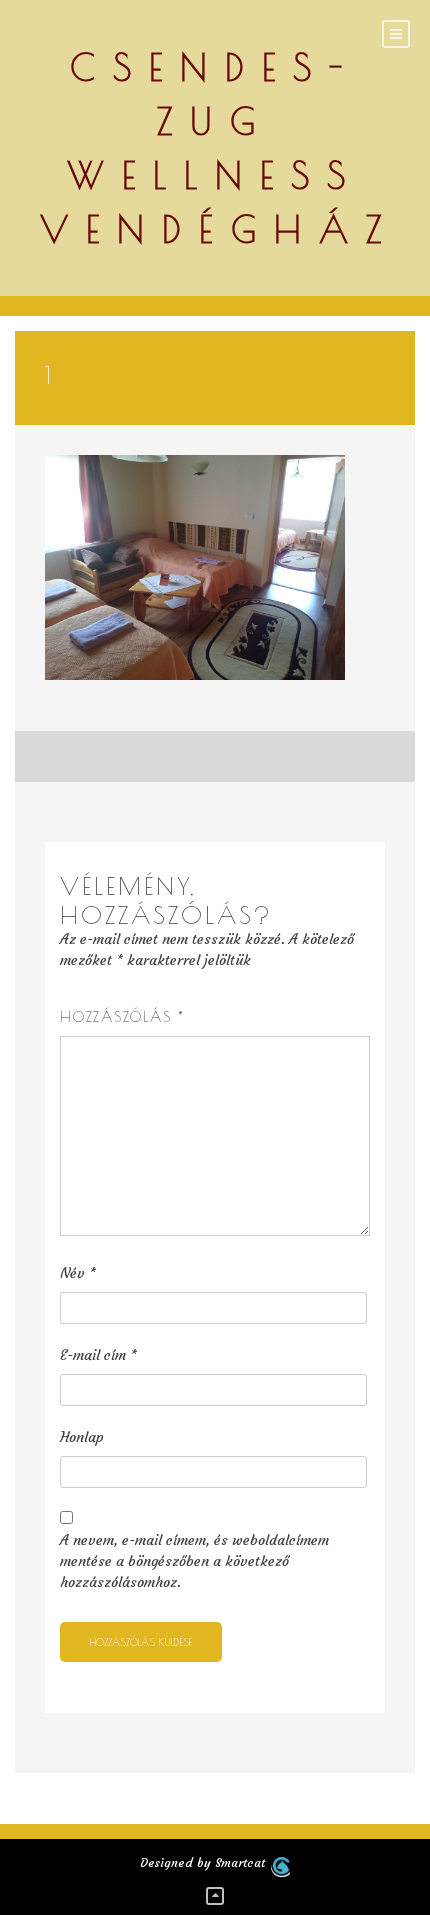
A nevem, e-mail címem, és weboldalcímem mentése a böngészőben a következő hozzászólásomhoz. (194, 1561)
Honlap (82, 1437)
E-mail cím (98, 1355)
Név (78, 1273)
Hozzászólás (122, 1017)
